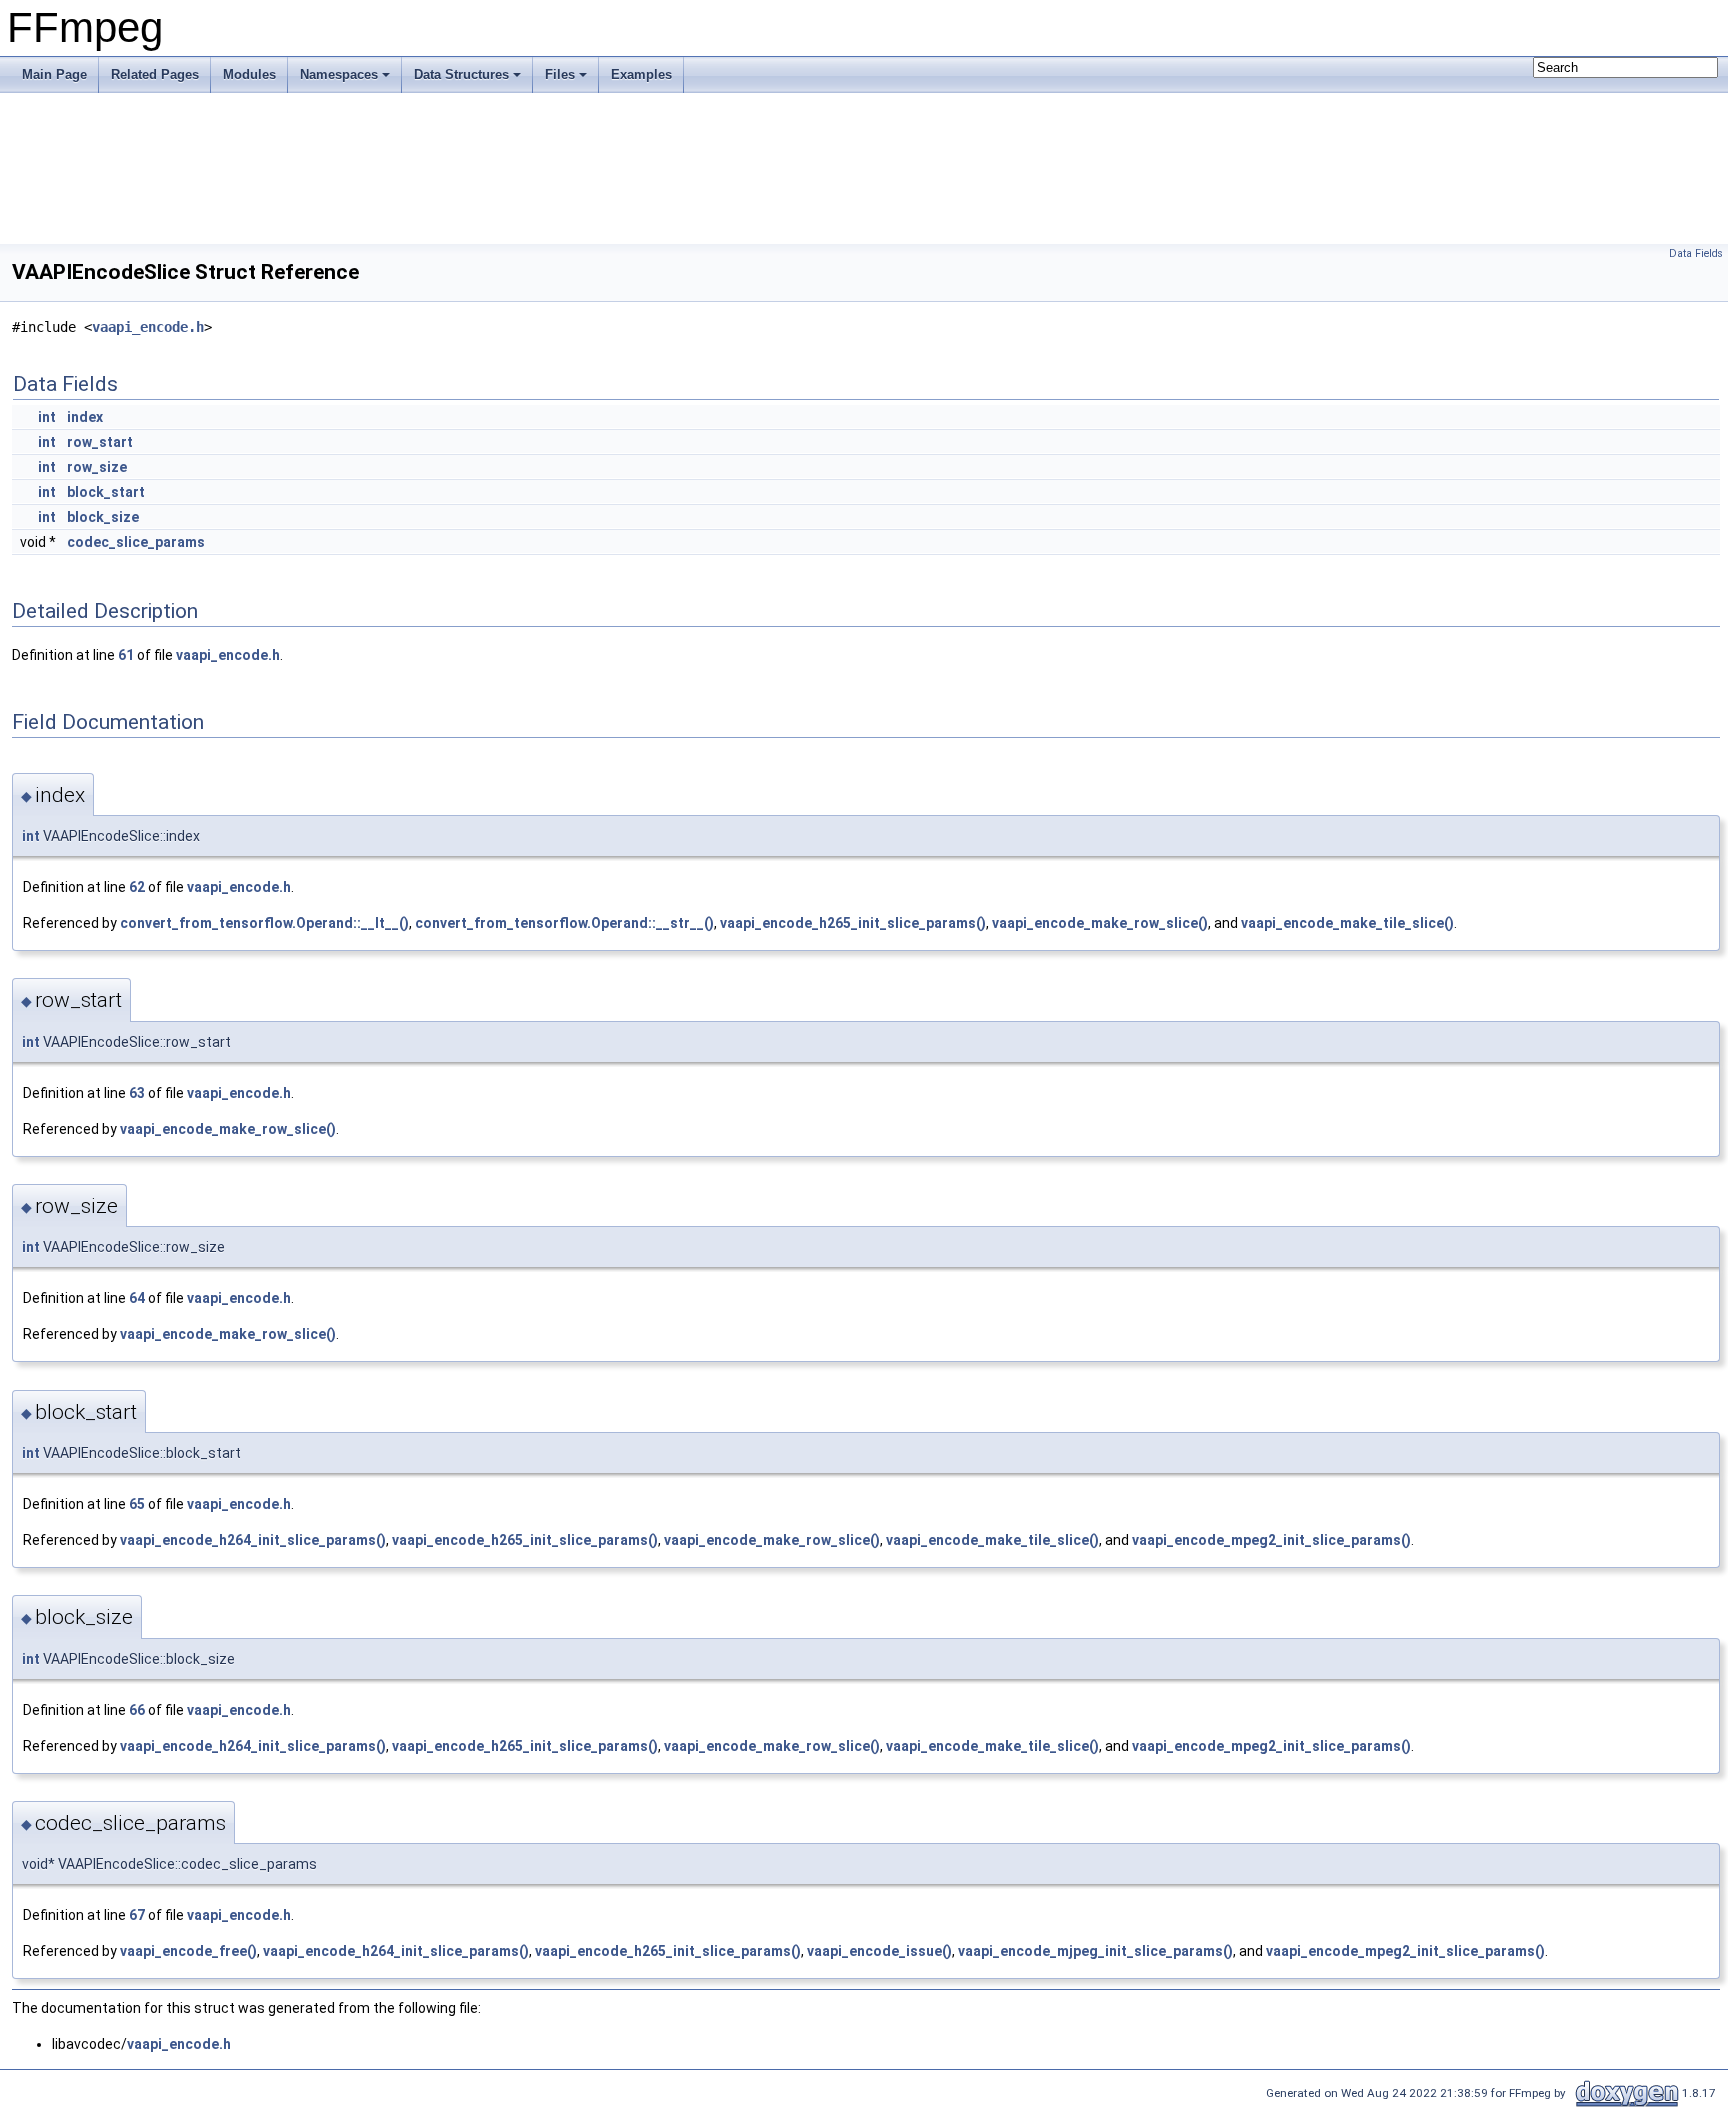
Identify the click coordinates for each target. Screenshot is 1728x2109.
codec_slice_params (136, 542)
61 (126, 655)
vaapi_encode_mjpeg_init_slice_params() (1095, 1951)
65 (137, 1504)
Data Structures (461, 74)
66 (137, 1710)
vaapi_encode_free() (188, 1951)
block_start (106, 492)
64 (137, 1298)
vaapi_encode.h (148, 327)
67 (137, 1915)
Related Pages (155, 74)
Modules (249, 74)
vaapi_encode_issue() (879, 1951)
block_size (103, 517)
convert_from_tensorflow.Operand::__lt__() (264, 923)
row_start (100, 442)
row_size (97, 467)
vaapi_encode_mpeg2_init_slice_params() (1271, 1540)
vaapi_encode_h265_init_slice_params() (853, 923)
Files (560, 74)
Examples (641, 74)
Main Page (54, 74)
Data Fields (1696, 253)
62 (137, 887)
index (85, 417)
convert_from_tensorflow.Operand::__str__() (564, 923)
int (47, 417)
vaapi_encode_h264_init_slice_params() (253, 1540)
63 (137, 1093)
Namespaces (339, 74)
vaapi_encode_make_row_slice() (1100, 923)
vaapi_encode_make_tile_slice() (1347, 923)
